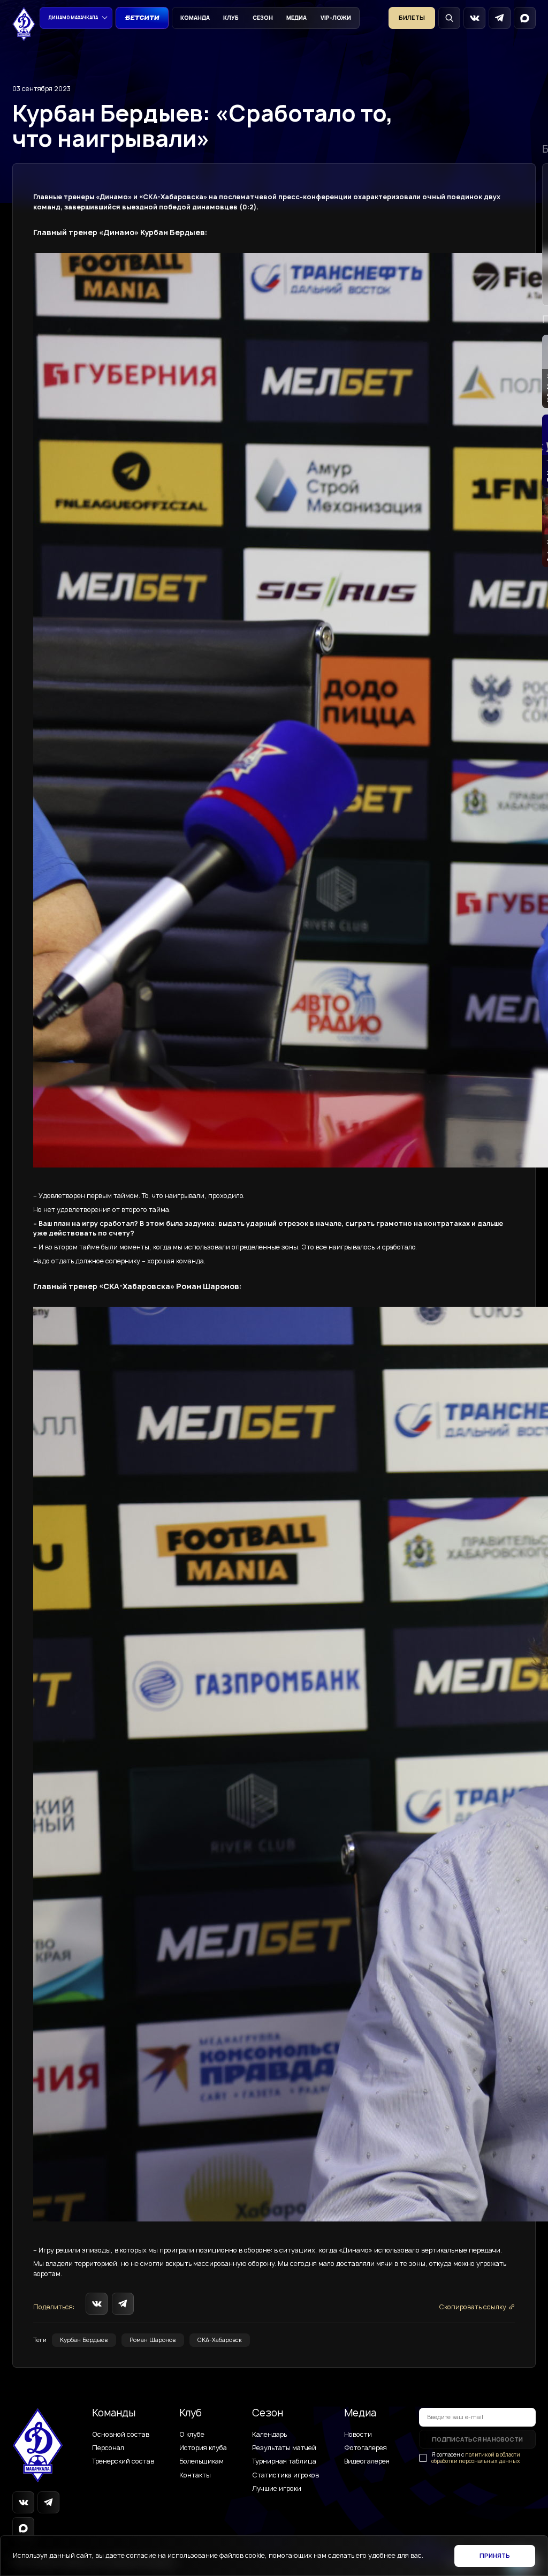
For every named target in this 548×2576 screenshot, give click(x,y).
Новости (358, 2435)
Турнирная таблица (284, 2461)
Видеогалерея (367, 2461)
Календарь (269, 2435)
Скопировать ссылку (473, 2307)
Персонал (108, 2448)
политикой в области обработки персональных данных (476, 2458)
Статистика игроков (286, 2475)
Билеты (412, 18)
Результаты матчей (284, 2448)
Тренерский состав (123, 2461)
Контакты (195, 2475)
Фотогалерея (366, 2448)
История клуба (203, 2448)
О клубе (192, 2435)
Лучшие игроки (277, 2489)
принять (495, 2556)
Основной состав (121, 2435)
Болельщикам (201, 2461)
